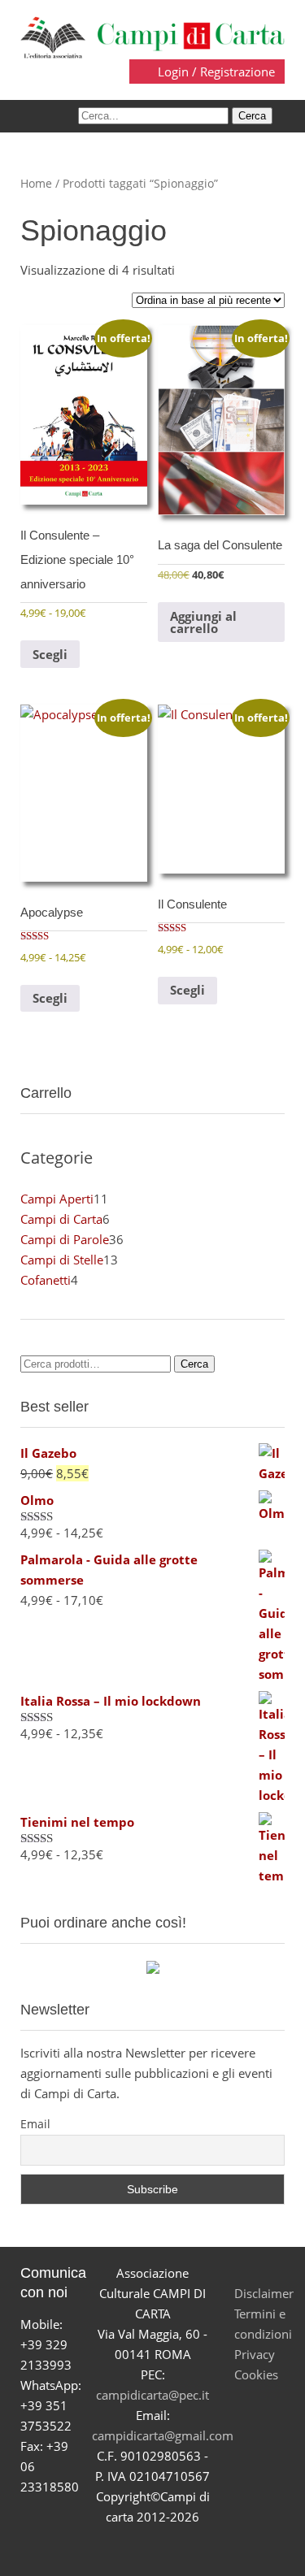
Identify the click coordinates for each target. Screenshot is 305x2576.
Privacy (255, 2354)
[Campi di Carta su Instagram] (172, 2546)
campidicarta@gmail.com (163, 2435)
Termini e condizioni (263, 2324)
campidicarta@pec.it (152, 2395)
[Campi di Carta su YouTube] (134, 2546)
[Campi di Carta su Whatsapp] (210, 2546)
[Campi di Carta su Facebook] (96, 2546)
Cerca (194, 1364)
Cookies (256, 2374)
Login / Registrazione (215, 72)
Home (36, 183)
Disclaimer (264, 2293)
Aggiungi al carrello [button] (203, 622)
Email (35, 2124)
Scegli (50, 654)
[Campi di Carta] (152, 36)
